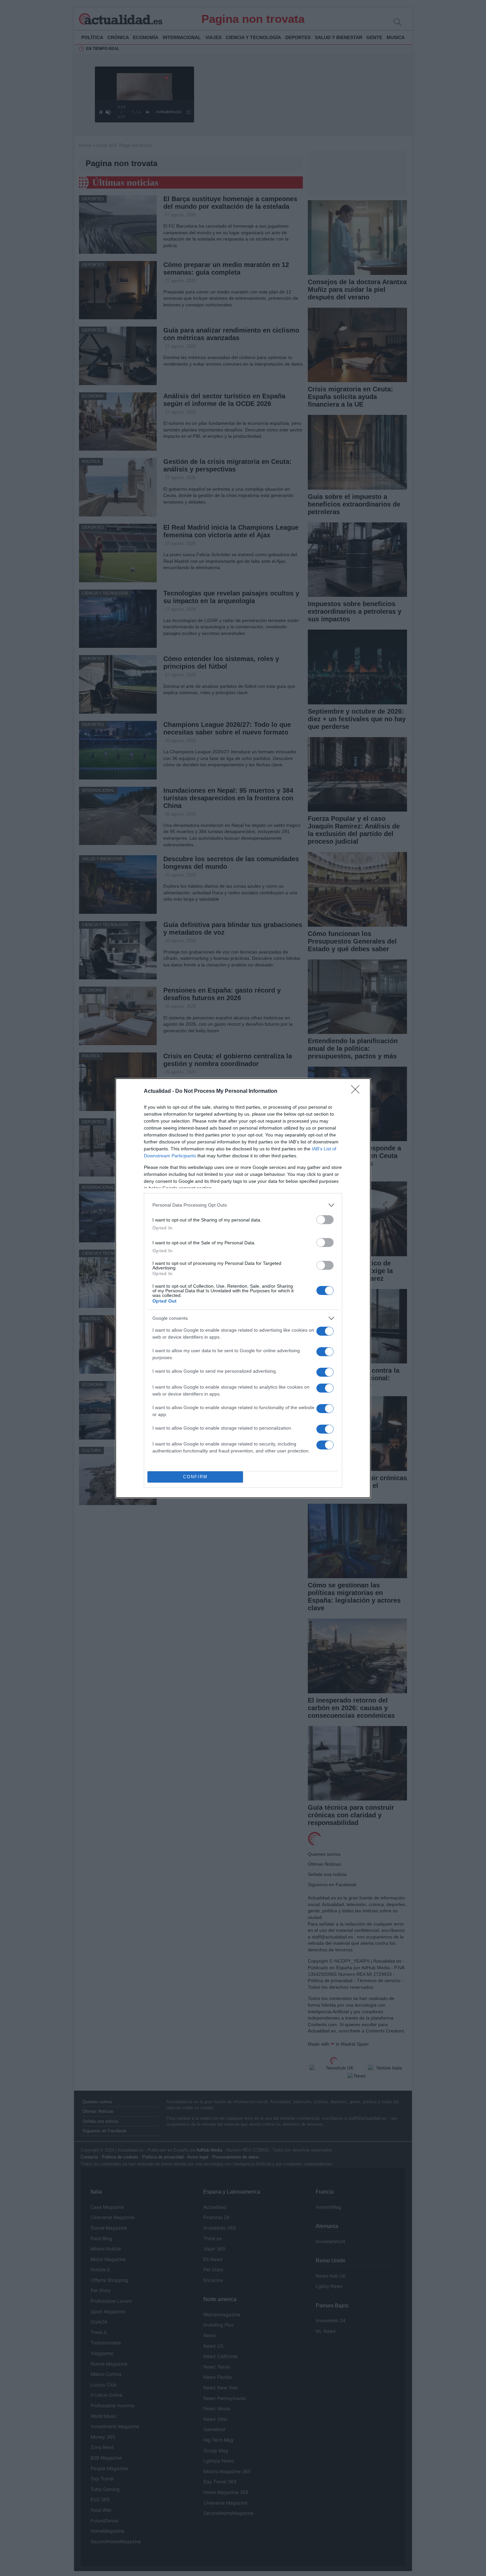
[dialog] (243, 1288)
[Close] (357, 1091)
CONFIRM (195, 1477)
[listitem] (243, 1205)
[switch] (325, 1220)
